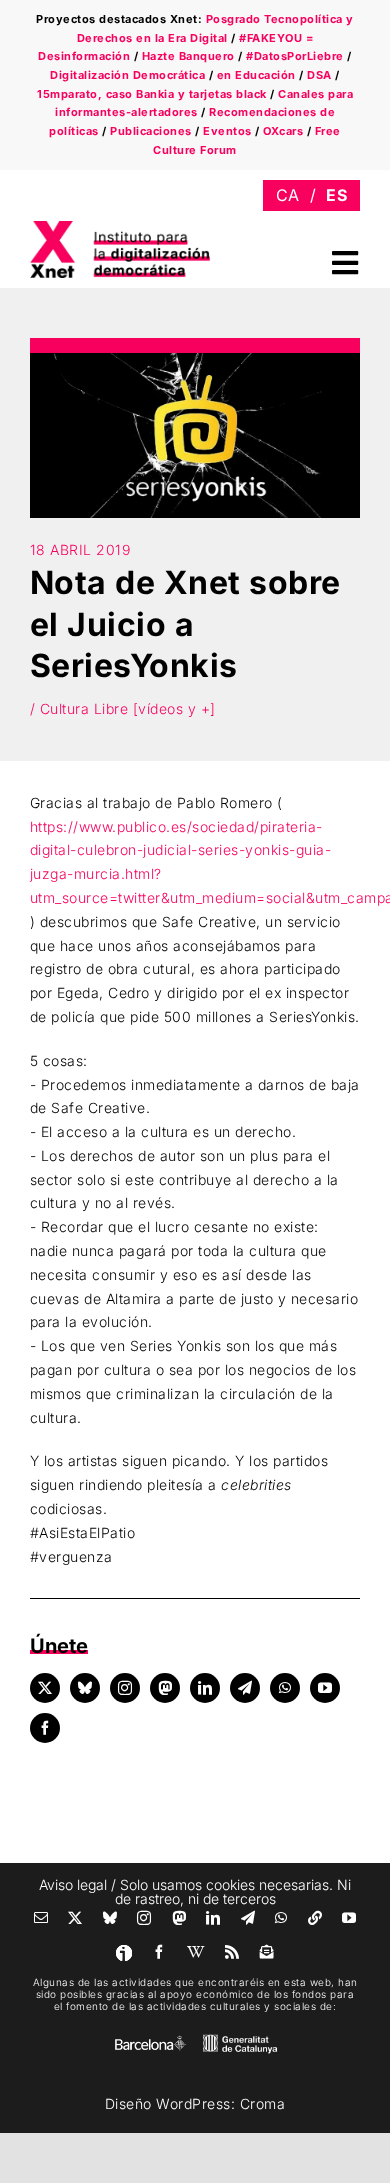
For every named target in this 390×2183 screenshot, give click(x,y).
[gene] (240, 2038)
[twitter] (45, 1688)
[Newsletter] (267, 1952)
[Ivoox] (124, 1953)
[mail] (41, 1918)
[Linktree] (315, 1918)
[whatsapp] (285, 1688)
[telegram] (245, 1688)
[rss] (232, 1952)
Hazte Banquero (188, 56)
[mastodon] (165, 1688)
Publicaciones (151, 131)
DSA (319, 75)
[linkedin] (205, 1688)
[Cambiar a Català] (288, 195)
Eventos (227, 131)
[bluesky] (85, 1688)
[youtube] (325, 1688)
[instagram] (125, 1688)
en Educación (256, 75)
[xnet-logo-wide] (120, 227)
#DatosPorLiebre (295, 56)
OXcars (283, 131)
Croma (263, 2103)
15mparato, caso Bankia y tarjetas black (152, 94)
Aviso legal (73, 1884)
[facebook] (45, 1728)
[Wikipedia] (196, 1952)
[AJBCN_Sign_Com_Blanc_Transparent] (150, 2040)
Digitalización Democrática (127, 75)
